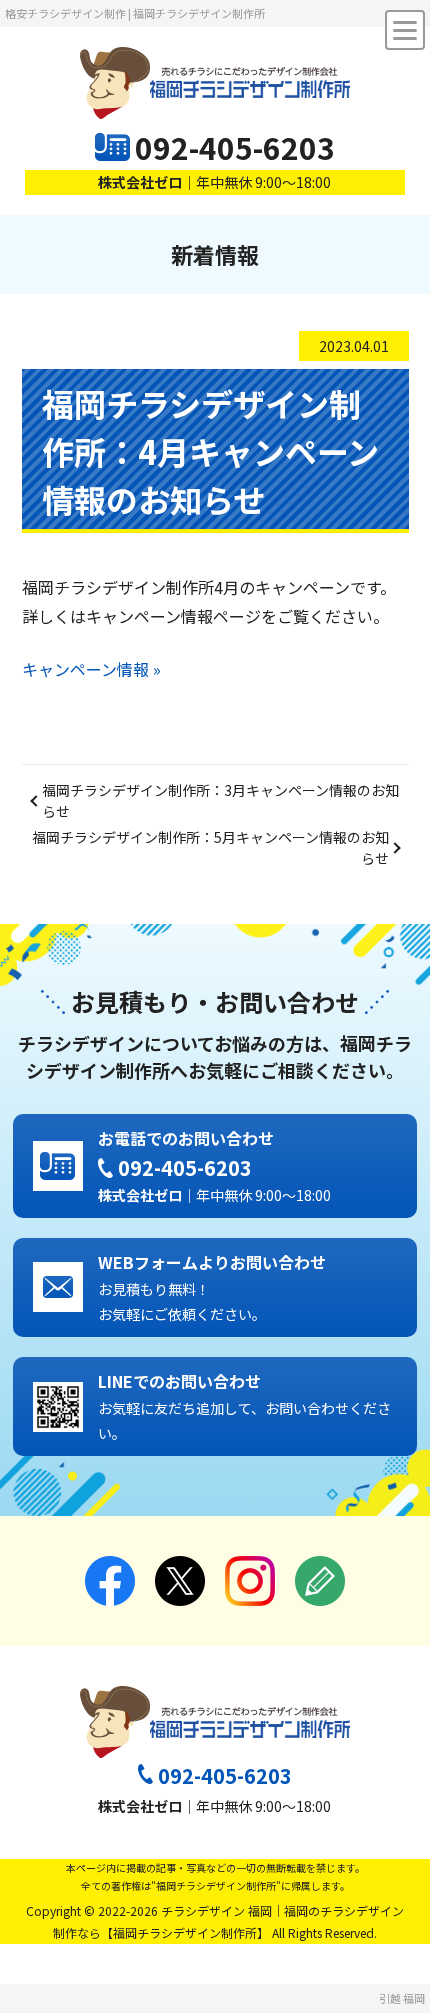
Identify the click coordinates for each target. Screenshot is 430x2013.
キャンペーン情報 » (91, 669)
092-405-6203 (235, 147)
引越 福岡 (402, 1998)
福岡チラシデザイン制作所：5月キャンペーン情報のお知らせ (210, 847)
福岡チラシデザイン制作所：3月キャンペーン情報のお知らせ (220, 800)
